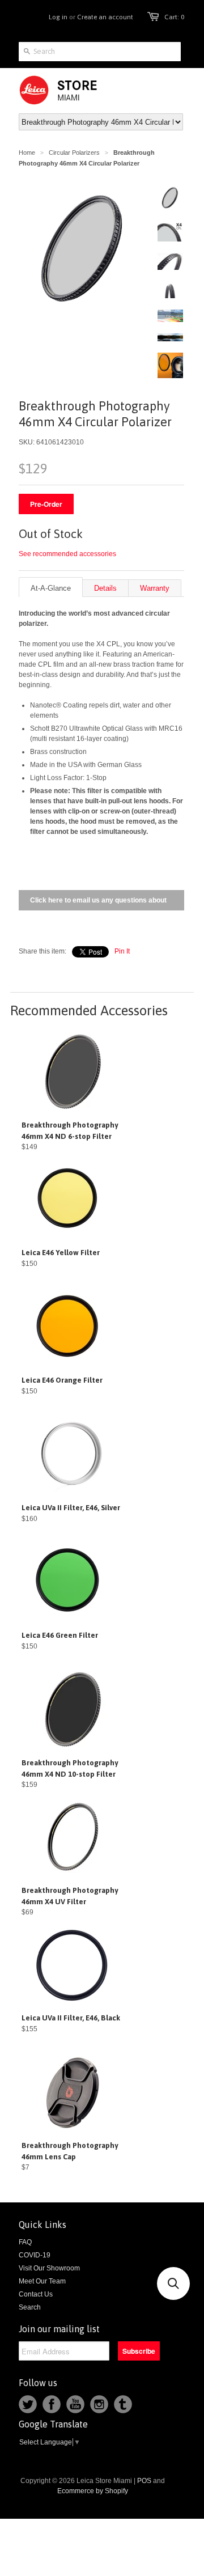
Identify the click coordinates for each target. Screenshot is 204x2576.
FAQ (25, 2242)
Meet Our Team (42, 2281)
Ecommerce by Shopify (93, 2491)
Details (105, 588)
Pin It (122, 951)
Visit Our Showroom (49, 2268)
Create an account (105, 17)
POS (144, 2481)
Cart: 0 (174, 17)
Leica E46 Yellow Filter (61, 1253)
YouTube (75, 2404)
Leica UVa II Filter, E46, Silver (71, 1508)
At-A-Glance (51, 588)
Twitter (28, 2404)
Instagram (99, 2404)
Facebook (52, 2404)
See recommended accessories (67, 554)
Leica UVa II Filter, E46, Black (71, 2018)
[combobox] (100, 52)
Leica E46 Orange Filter (62, 1380)
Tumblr (123, 2404)
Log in (58, 17)
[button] (173, 2283)
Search (30, 2307)
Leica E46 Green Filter (60, 1635)
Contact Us (36, 2294)
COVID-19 (35, 2255)
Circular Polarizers (74, 152)
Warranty (155, 588)
